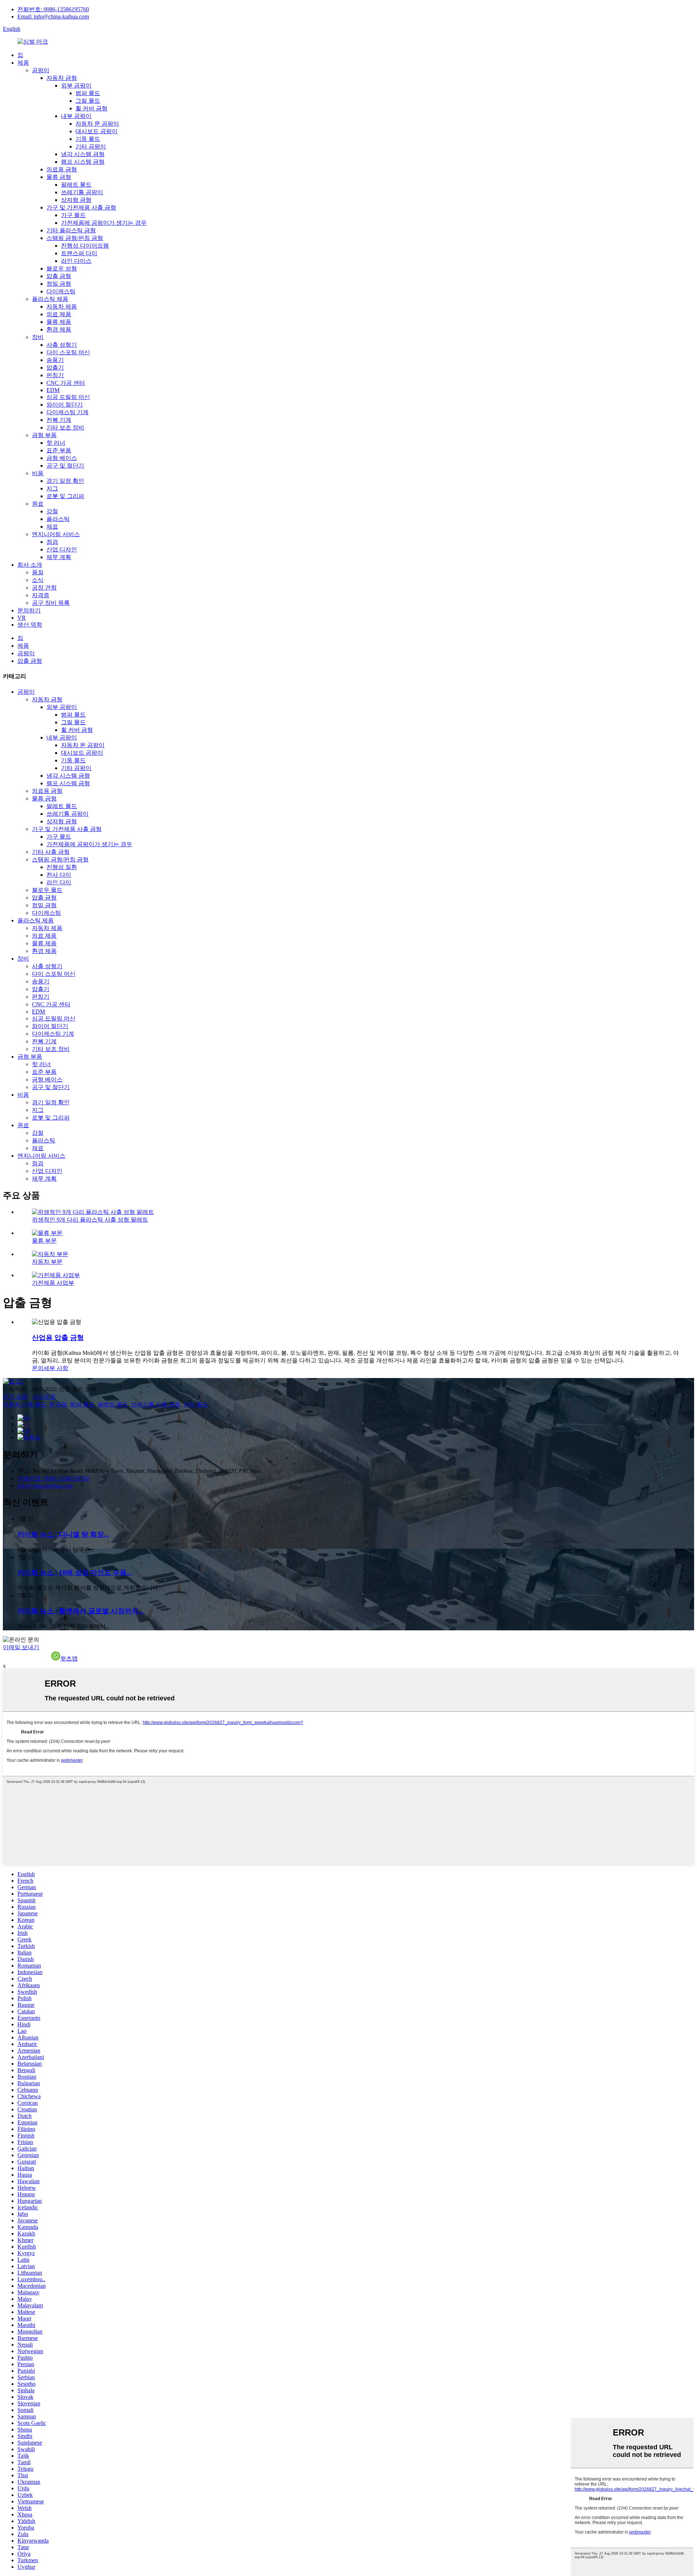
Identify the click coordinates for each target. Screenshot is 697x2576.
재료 (52, 527)
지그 (52, 488)
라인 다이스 (76, 261)
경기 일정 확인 (65, 481)
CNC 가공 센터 (66, 383)
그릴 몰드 (88, 101)
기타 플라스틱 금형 (71, 230)
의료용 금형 (62, 169)
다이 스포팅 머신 (68, 352)
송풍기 (55, 360)
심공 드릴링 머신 (68, 397)
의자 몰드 (196, 1404)
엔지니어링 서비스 (56, 534)
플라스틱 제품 (50, 299)
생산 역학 (30, 625)
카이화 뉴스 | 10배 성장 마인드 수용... (75, 1572)
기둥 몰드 (88, 139)
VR (22, 618)
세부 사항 (56, 1368)
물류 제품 (59, 322)
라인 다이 (59, 882)
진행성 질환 (62, 867)
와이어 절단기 (65, 405)
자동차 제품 (62, 307)
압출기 (55, 368)
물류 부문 (44, 1241)
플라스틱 (58, 519)
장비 (38, 337)
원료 (38, 504)
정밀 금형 (59, 284)
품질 (38, 572)
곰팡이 (41, 70)
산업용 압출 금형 (58, 1338)
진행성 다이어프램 (85, 246)
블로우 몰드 (47, 890)
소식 (38, 580)
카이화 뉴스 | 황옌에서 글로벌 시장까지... (81, 1611)
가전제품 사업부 (53, 1283)
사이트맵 (44, 1397)
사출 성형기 (62, 345)
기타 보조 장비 (65, 427)
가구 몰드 (73, 215)
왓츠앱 (69, 1658)
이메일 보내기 (21, 1647)
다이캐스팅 (61, 291)
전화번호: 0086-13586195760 (53, 9)
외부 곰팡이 (76, 85)
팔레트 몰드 (76, 185)
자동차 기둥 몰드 (25, 1404)
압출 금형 (59, 276)
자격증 (41, 595)
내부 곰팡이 (76, 116)
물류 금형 (59, 177)
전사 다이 (59, 875)
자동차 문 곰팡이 (97, 124)
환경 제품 (59, 329)
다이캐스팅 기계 (68, 412)
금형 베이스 (62, 458)
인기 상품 (15, 1397)
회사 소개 (30, 565)
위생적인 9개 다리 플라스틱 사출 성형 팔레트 (90, 1220)
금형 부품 (44, 435)
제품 (23, 63)
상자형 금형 (76, 200)
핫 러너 (56, 443)
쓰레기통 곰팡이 (82, 192)
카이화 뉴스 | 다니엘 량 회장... (63, 1534)
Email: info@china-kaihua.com (53, 17)
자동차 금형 (62, 78)
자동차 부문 (47, 1262)
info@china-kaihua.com (45, 1486)
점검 (52, 542)
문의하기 (29, 610)
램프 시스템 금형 (83, 162)
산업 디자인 (62, 549)
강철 (52, 511)
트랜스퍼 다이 (79, 253)
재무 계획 (59, 557)
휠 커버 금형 (91, 108)
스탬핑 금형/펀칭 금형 (75, 238)
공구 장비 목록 (51, 603)
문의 (38, 1368)
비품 (38, 473)
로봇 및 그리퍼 (65, 496)
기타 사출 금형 (51, 852)
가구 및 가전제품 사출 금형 (81, 207)
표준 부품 (59, 450)
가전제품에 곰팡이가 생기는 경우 (104, 223)
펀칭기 (55, 375)
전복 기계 (59, 420)
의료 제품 (59, 314)
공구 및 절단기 (65, 466)
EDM (53, 390)
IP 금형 (58, 1404)
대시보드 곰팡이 (97, 131)
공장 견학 (44, 588)
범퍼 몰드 (88, 93)
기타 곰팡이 (91, 146)
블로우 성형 (62, 268)
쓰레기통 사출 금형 (156, 1404)
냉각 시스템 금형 (83, 154)
